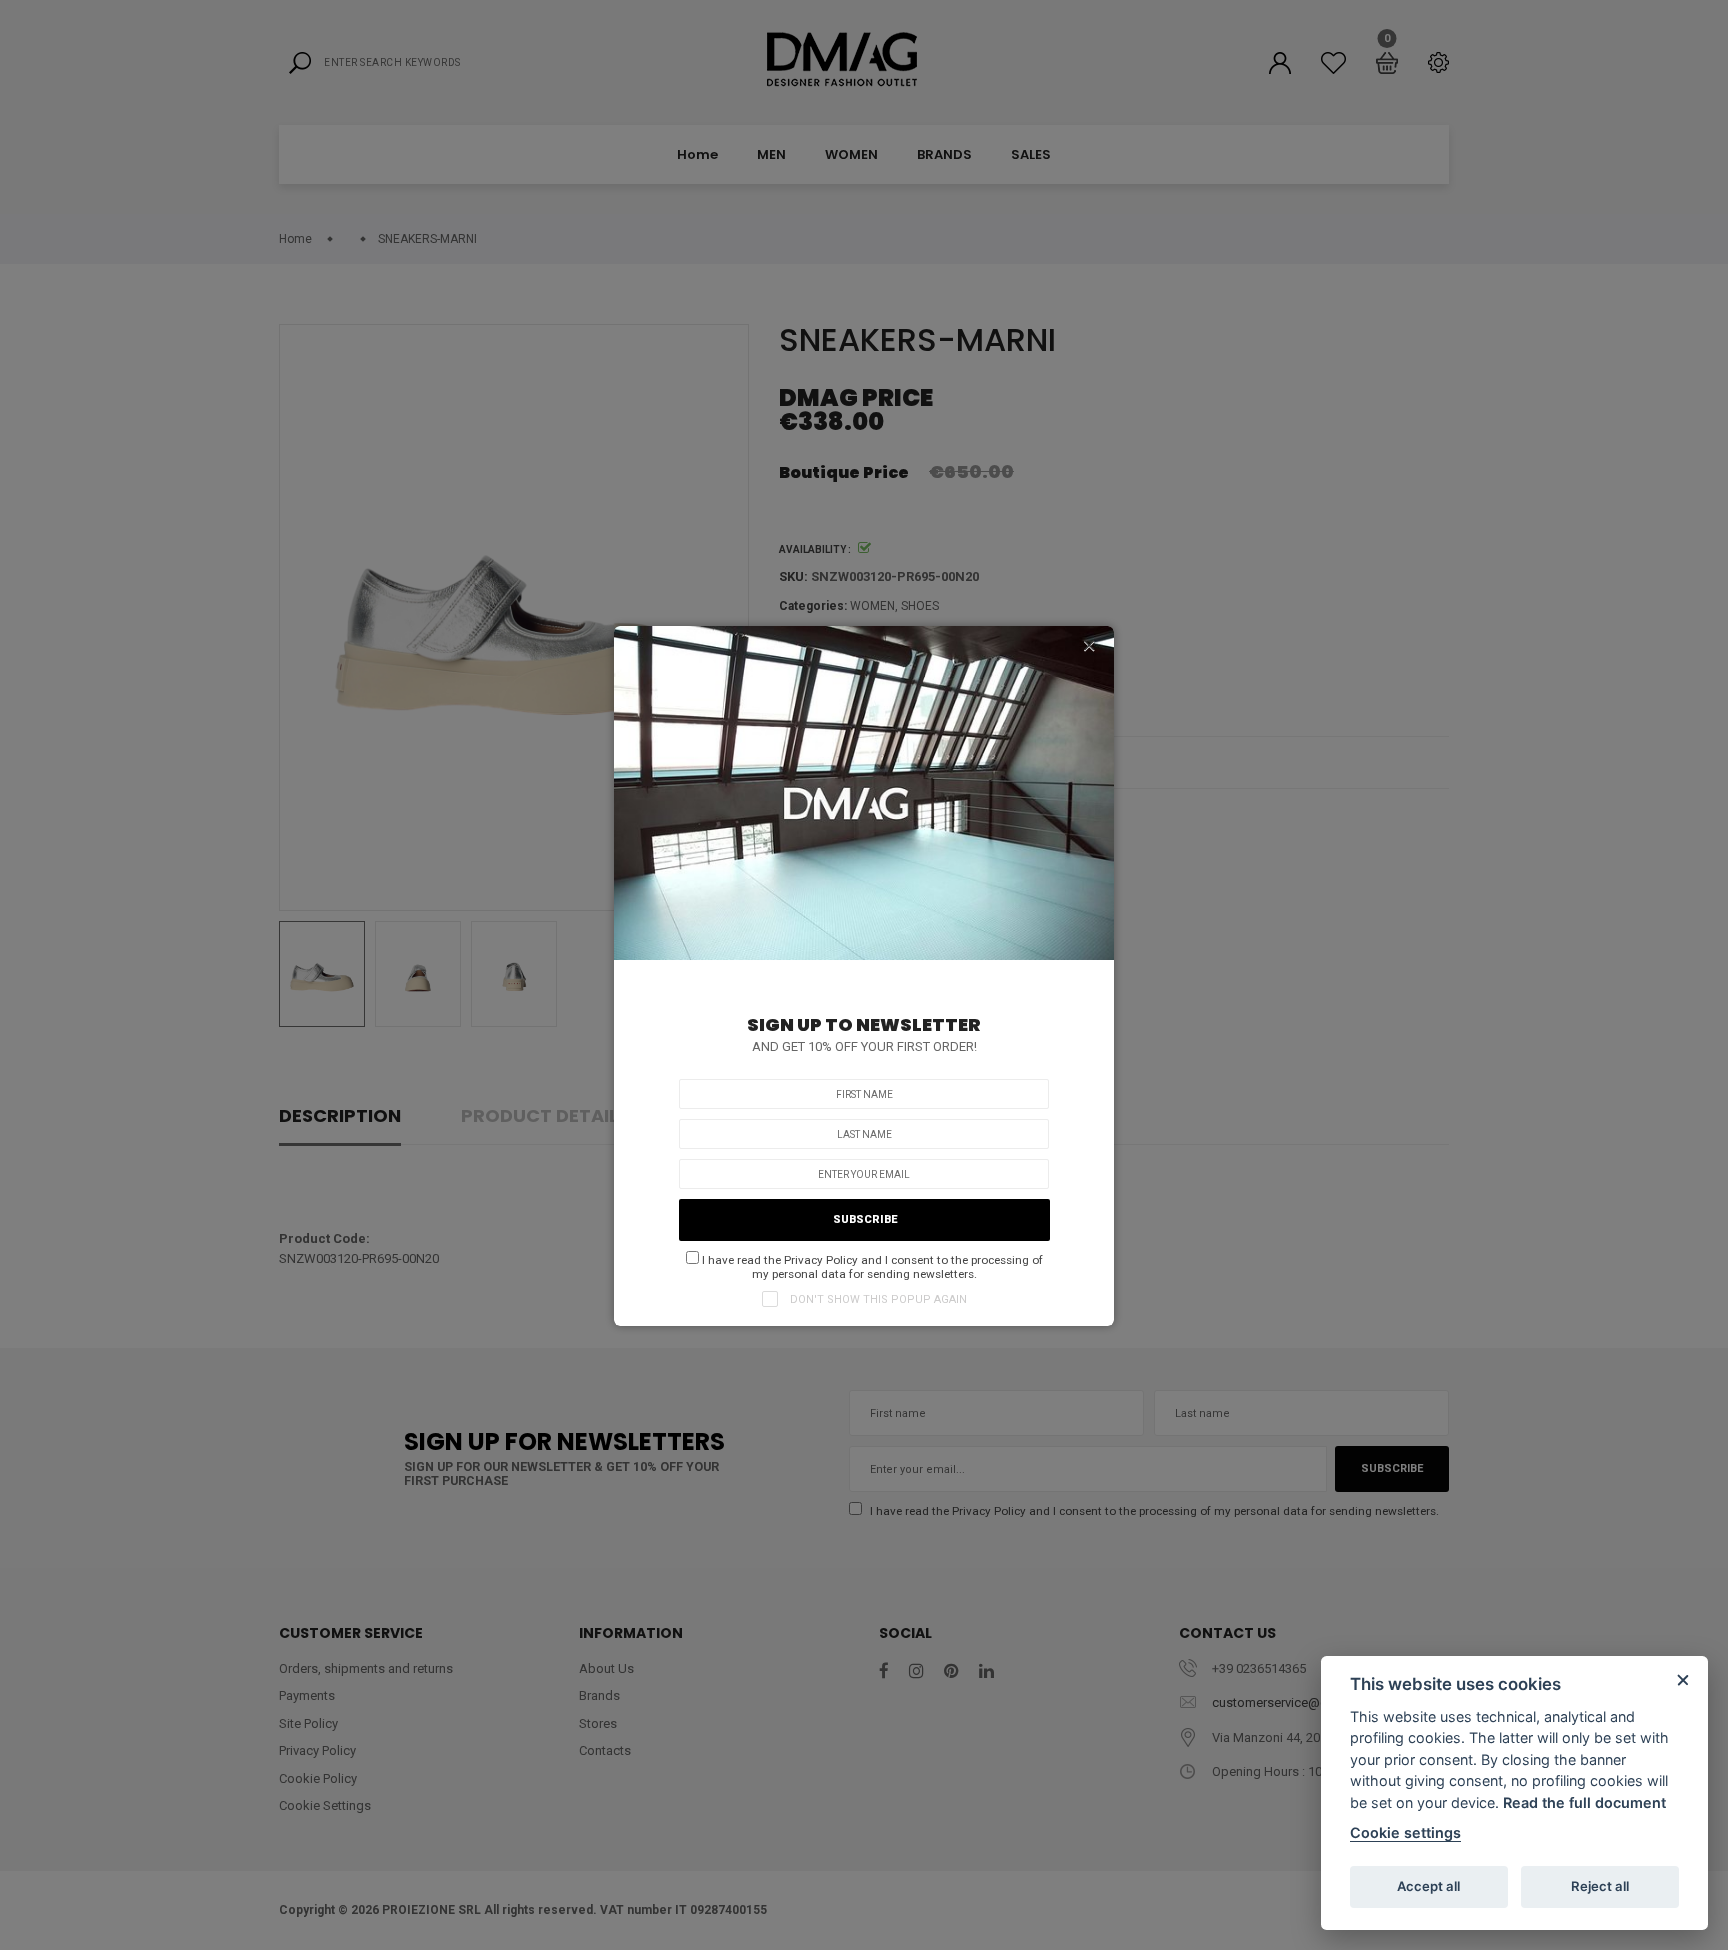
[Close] (1089, 646)
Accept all (1428, 1886)
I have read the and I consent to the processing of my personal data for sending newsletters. (871, 1267)
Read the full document (1584, 1802)
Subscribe (865, 1219)
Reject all (1600, 1886)
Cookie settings (1405, 1832)
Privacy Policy (821, 1260)
